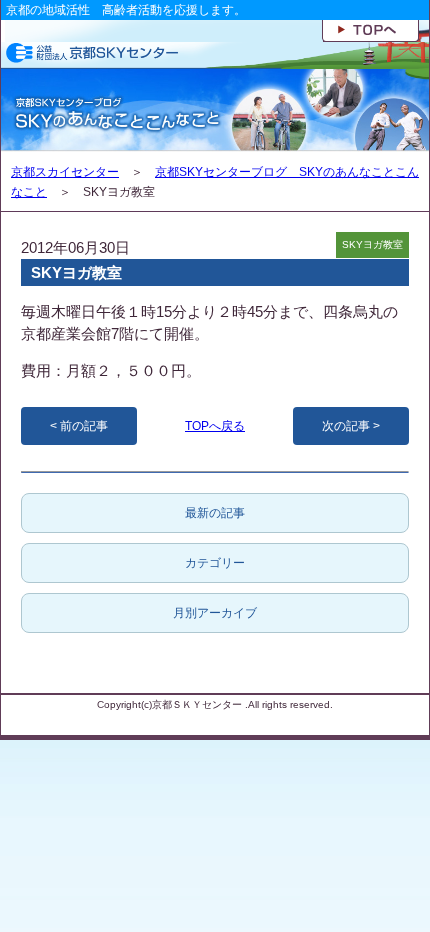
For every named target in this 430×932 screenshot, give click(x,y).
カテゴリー (215, 563)
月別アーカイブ (215, 613)
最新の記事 (215, 513)
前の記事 (84, 426)
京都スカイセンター (65, 172)
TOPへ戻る (215, 426)
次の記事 (346, 426)
